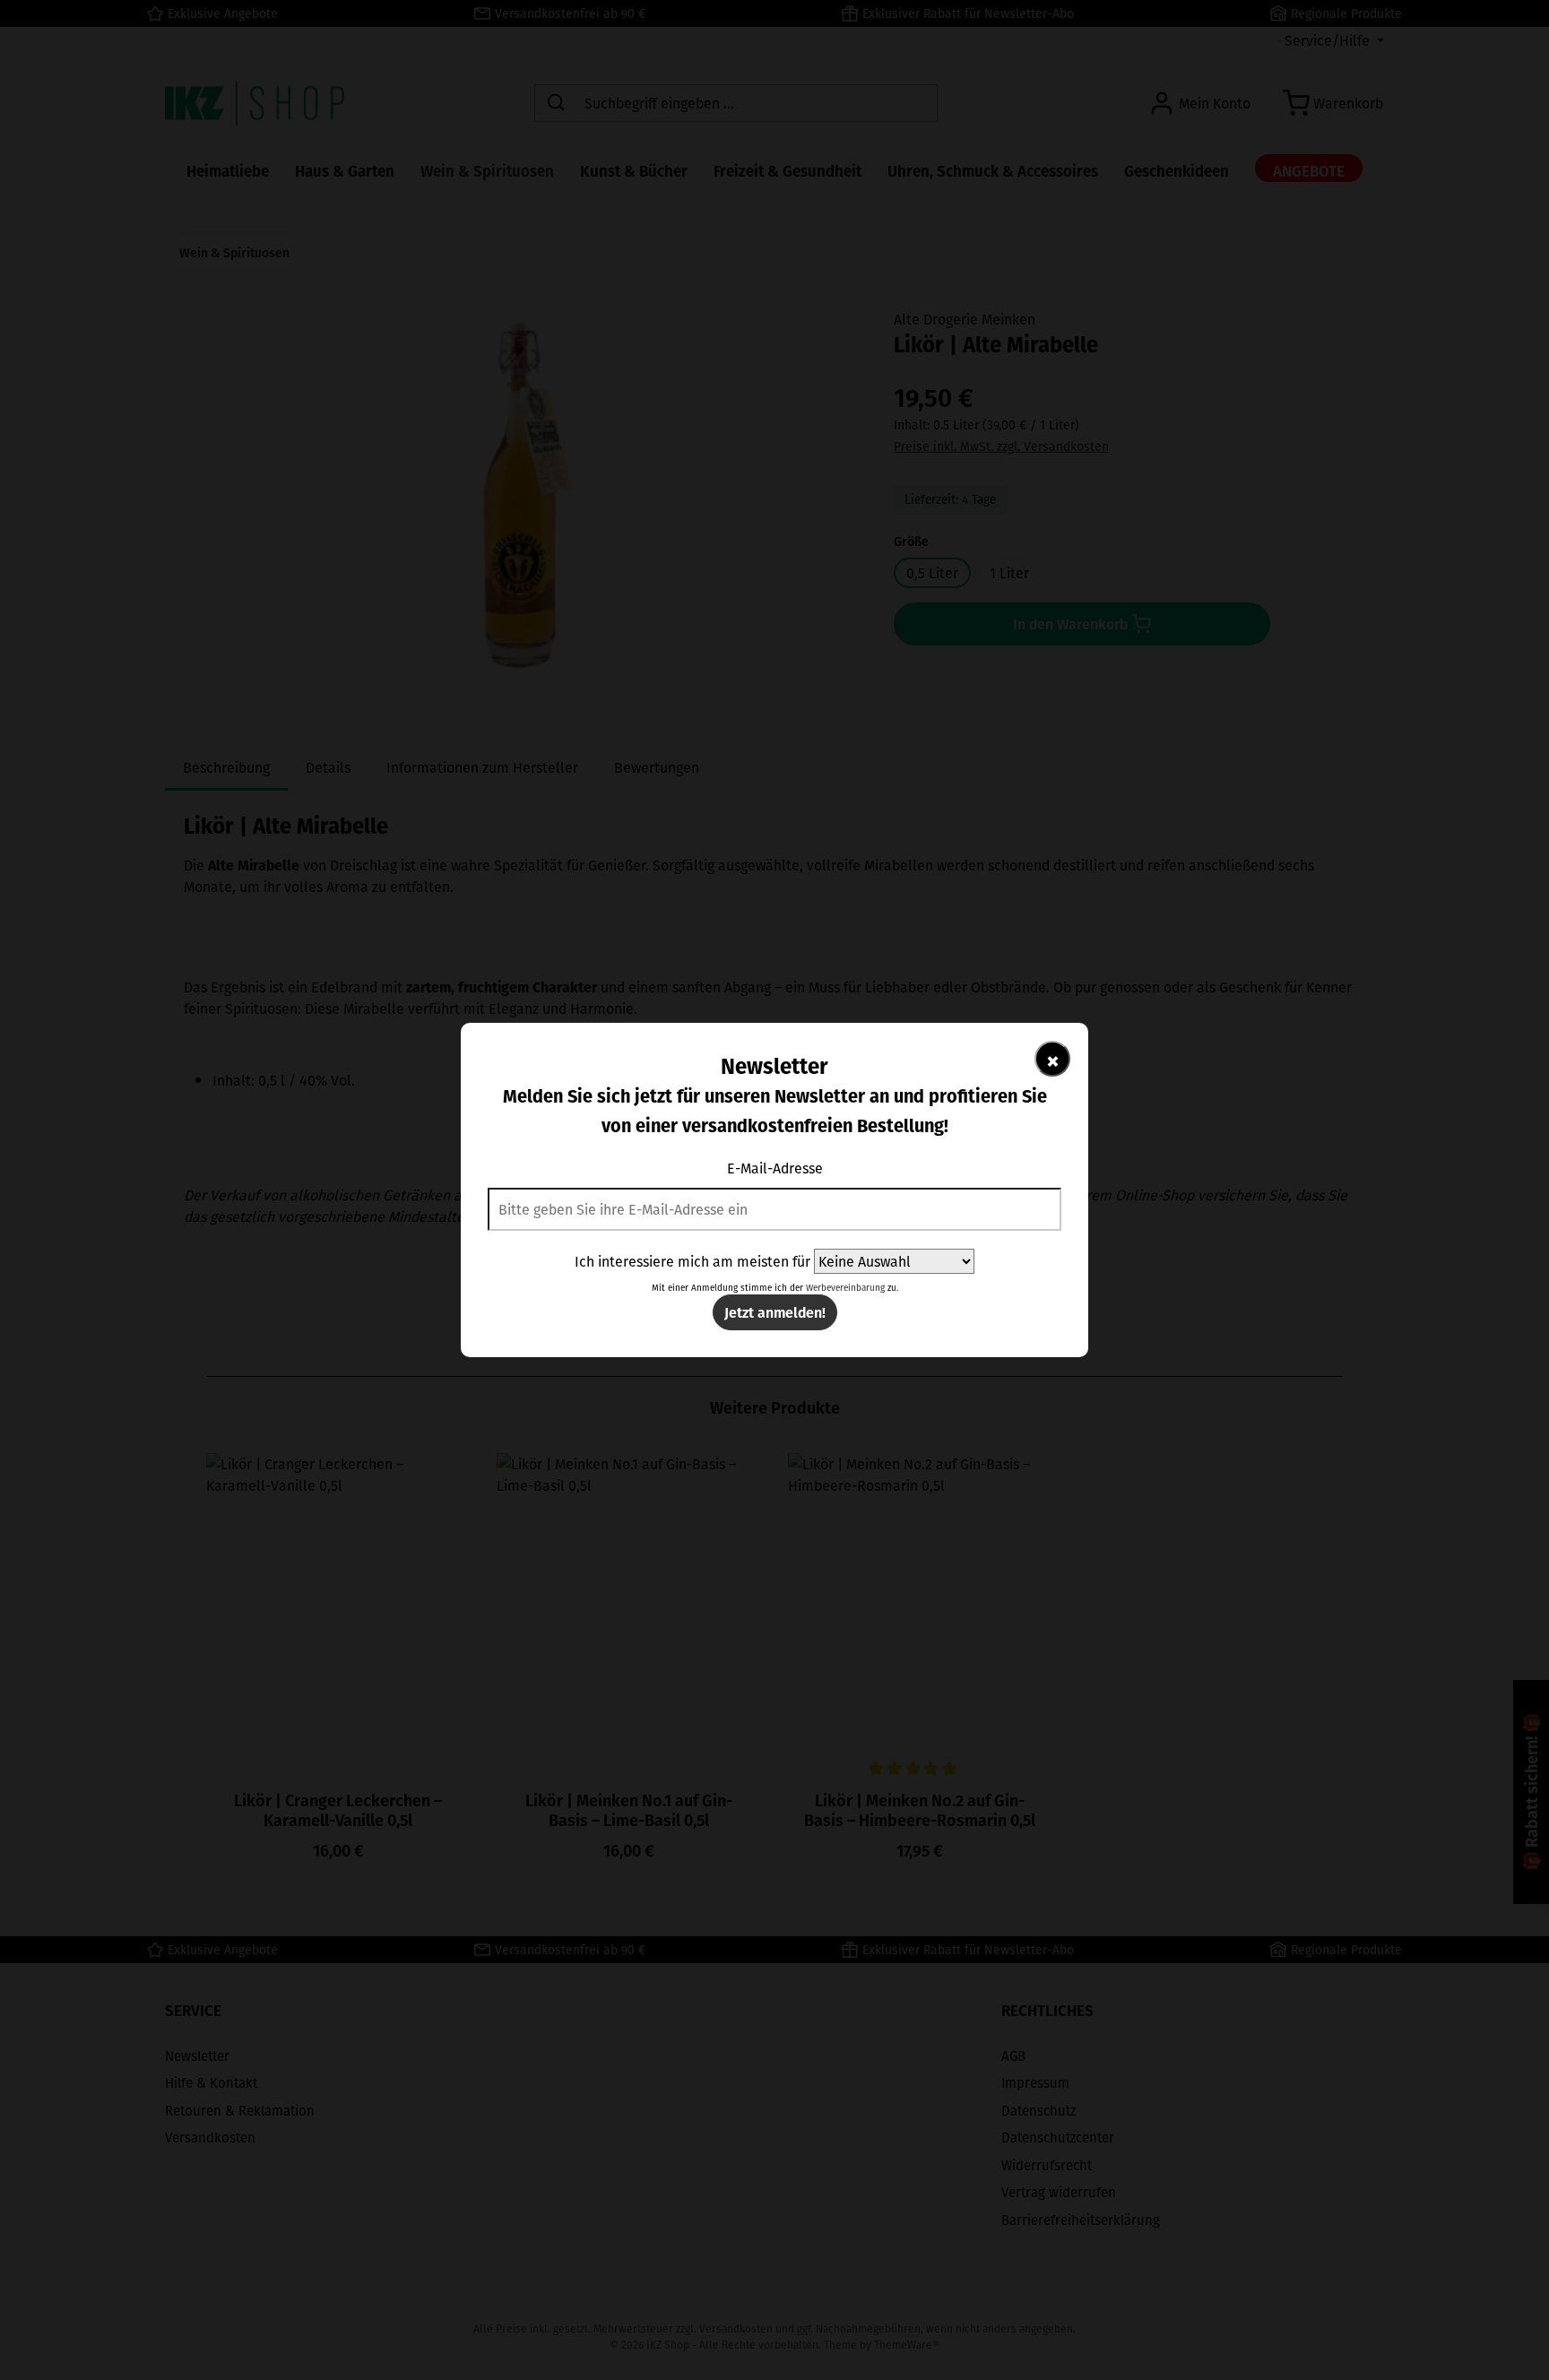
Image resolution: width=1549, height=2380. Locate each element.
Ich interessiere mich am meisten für (692, 1261)
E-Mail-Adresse (775, 1168)
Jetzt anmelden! (775, 1312)
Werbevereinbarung (845, 1288)
